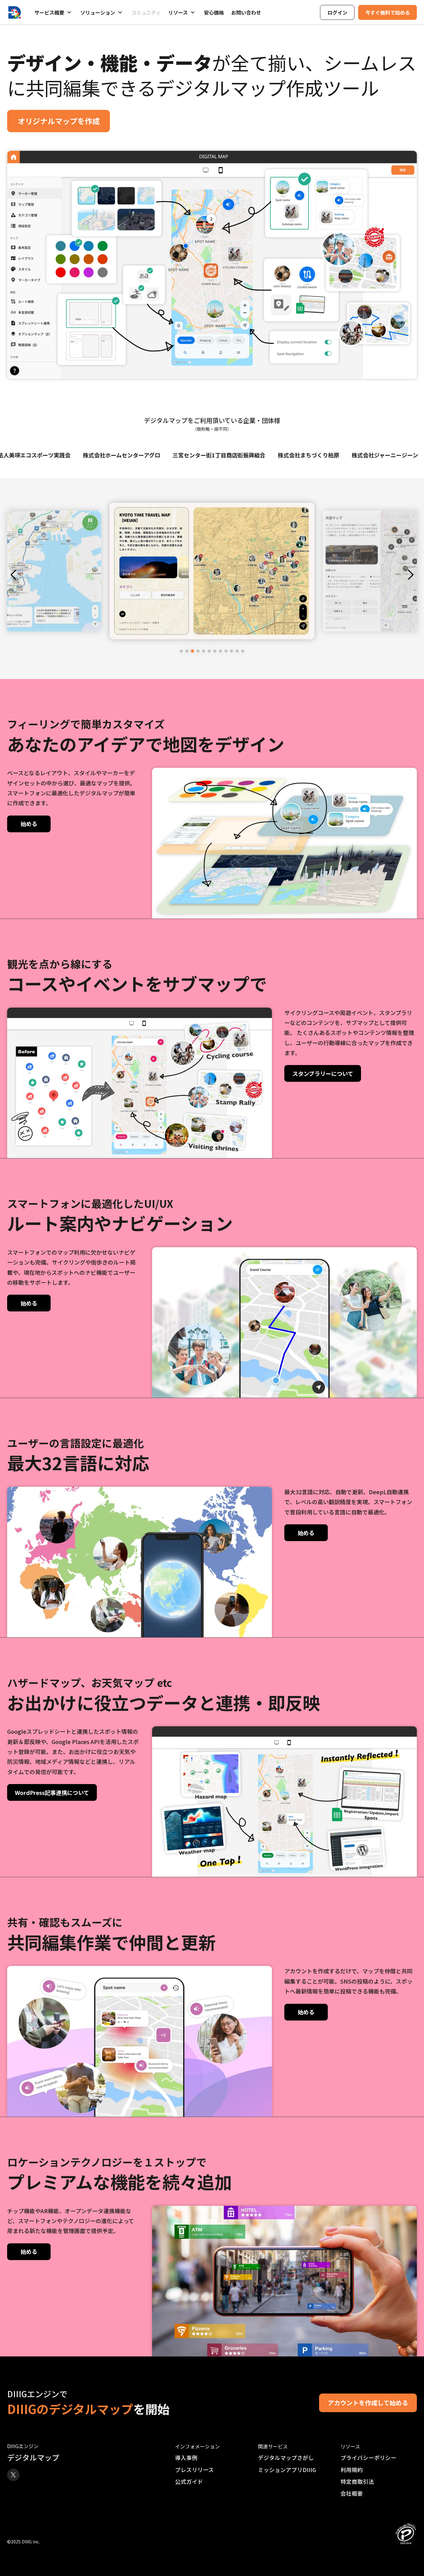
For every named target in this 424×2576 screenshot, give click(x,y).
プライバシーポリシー (368, 2458)
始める (29, 824)
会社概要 (352, 2493)
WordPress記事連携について (52, 1792)
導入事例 (186, 2458)
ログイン (337, 12)
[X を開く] (13, 2475)
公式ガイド (189, 2482)
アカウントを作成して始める (368, 2403)
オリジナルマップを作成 (59, 121)
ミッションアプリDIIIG (287, 2470)
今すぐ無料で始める (388, 12)
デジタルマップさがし (286, 2458)
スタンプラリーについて (323, 1073)
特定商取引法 (357, 2482)
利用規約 (352, 2470)
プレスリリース (194, 2470)
